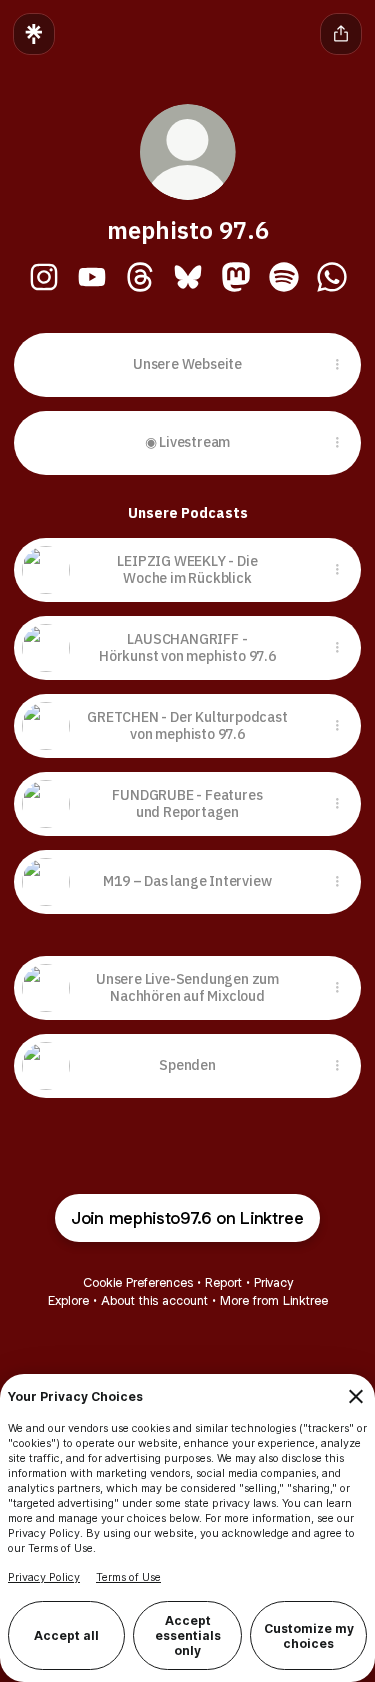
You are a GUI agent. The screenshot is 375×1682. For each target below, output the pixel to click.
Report (223, 1282)
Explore (68, 1300)
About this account (154, 1300)
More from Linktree (274, 1300)
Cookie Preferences (138, 1282)
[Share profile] (341, 34)
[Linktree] (34, 34)
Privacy (273, 1282)
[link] (44, 277)
